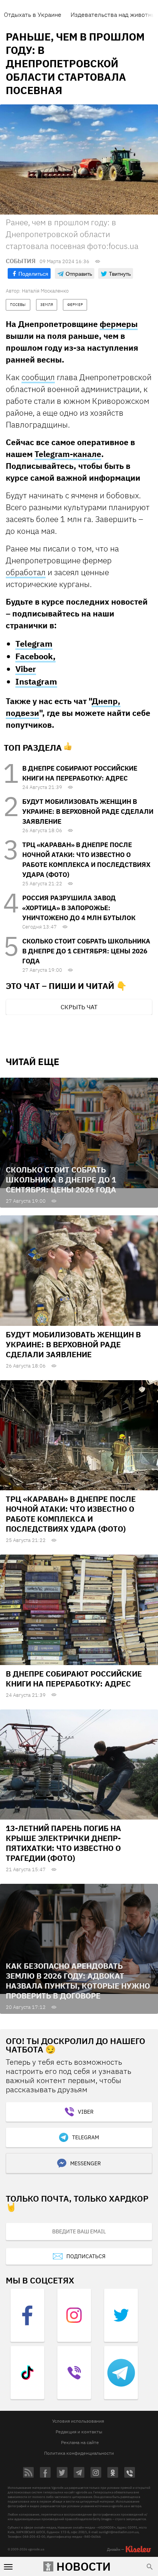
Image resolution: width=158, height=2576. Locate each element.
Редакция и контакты (79, 2432)
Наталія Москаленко (45, 291)
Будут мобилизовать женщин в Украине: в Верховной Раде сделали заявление (88, 812)
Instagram (36, 681)
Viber (26, 669)
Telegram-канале (68, 454)
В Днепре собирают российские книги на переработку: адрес (74, 1679)
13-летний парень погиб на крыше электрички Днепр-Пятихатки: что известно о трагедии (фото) (63, 1843)
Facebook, (35, 656)
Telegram (34, 643)
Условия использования (78, 2421)
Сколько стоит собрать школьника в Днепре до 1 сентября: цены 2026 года (86, 951)
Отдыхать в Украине (33, 15)
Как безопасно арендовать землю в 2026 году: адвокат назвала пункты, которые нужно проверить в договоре (78, 1981)
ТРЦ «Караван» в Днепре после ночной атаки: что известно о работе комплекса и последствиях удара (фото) (71, 1514)
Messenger (86, 2163)
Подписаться (86, 2256)
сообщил (38, 377)
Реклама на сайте (80, 2442)
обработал (26, 572)
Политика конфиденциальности (79, 2453)
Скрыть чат (79, 1007)
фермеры (119, 324)
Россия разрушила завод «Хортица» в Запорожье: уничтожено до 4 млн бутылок (79, 908)
